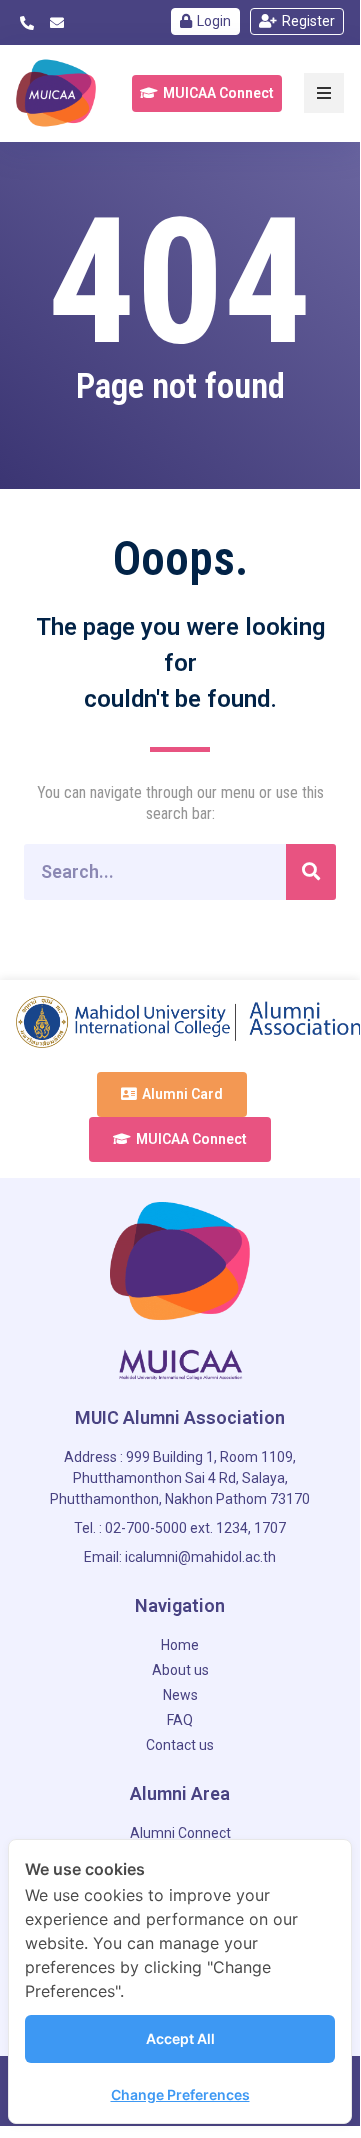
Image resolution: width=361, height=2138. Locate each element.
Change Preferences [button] (180, 2094)
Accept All (180, 2038)
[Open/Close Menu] (324, 93)
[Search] (311, 872)
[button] (207, 93)
